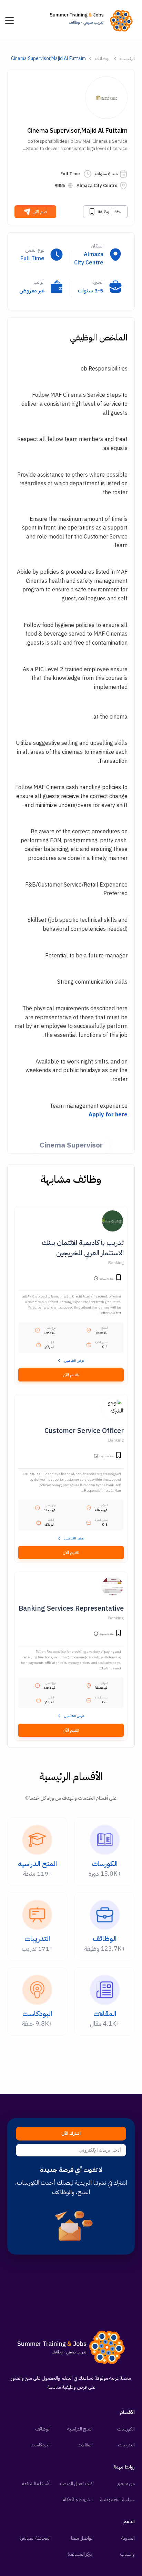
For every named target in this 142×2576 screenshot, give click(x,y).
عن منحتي (126, 2484)
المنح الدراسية (80, 2429)
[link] (93, 20)
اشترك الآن (71, 2134)
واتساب (127, 2554)
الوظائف (103, 59)
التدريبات (126, 2445)
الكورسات (126, 2429)
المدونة (128, 2538)
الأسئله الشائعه (36, 2484)
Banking (116, 1263)
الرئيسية (127, 59)
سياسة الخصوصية (117, 2499)
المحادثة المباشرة (35, 2538)
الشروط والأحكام (78, 2499)
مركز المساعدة (80, 2554)
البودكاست (40, 2445)
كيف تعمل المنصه (76, 2484)
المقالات (85, 2445)
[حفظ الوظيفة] (119, 1278)
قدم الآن (40, 212)
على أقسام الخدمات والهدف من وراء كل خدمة (73, 1798)
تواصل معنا (82, 2538)
